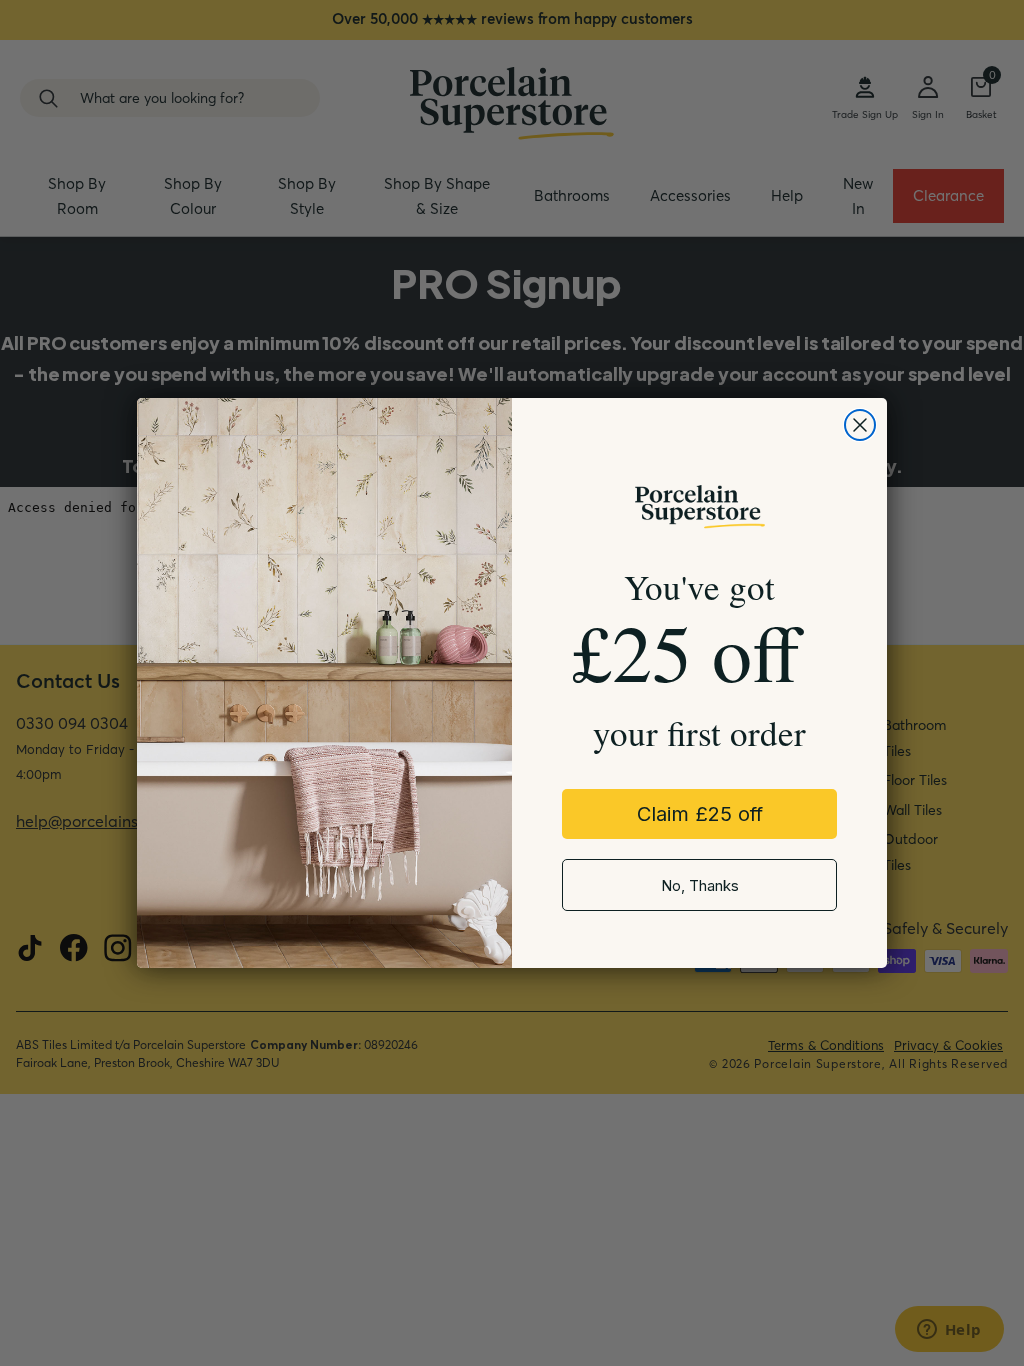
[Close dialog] (860, 425)
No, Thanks (700, 885)
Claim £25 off (700, 814)
